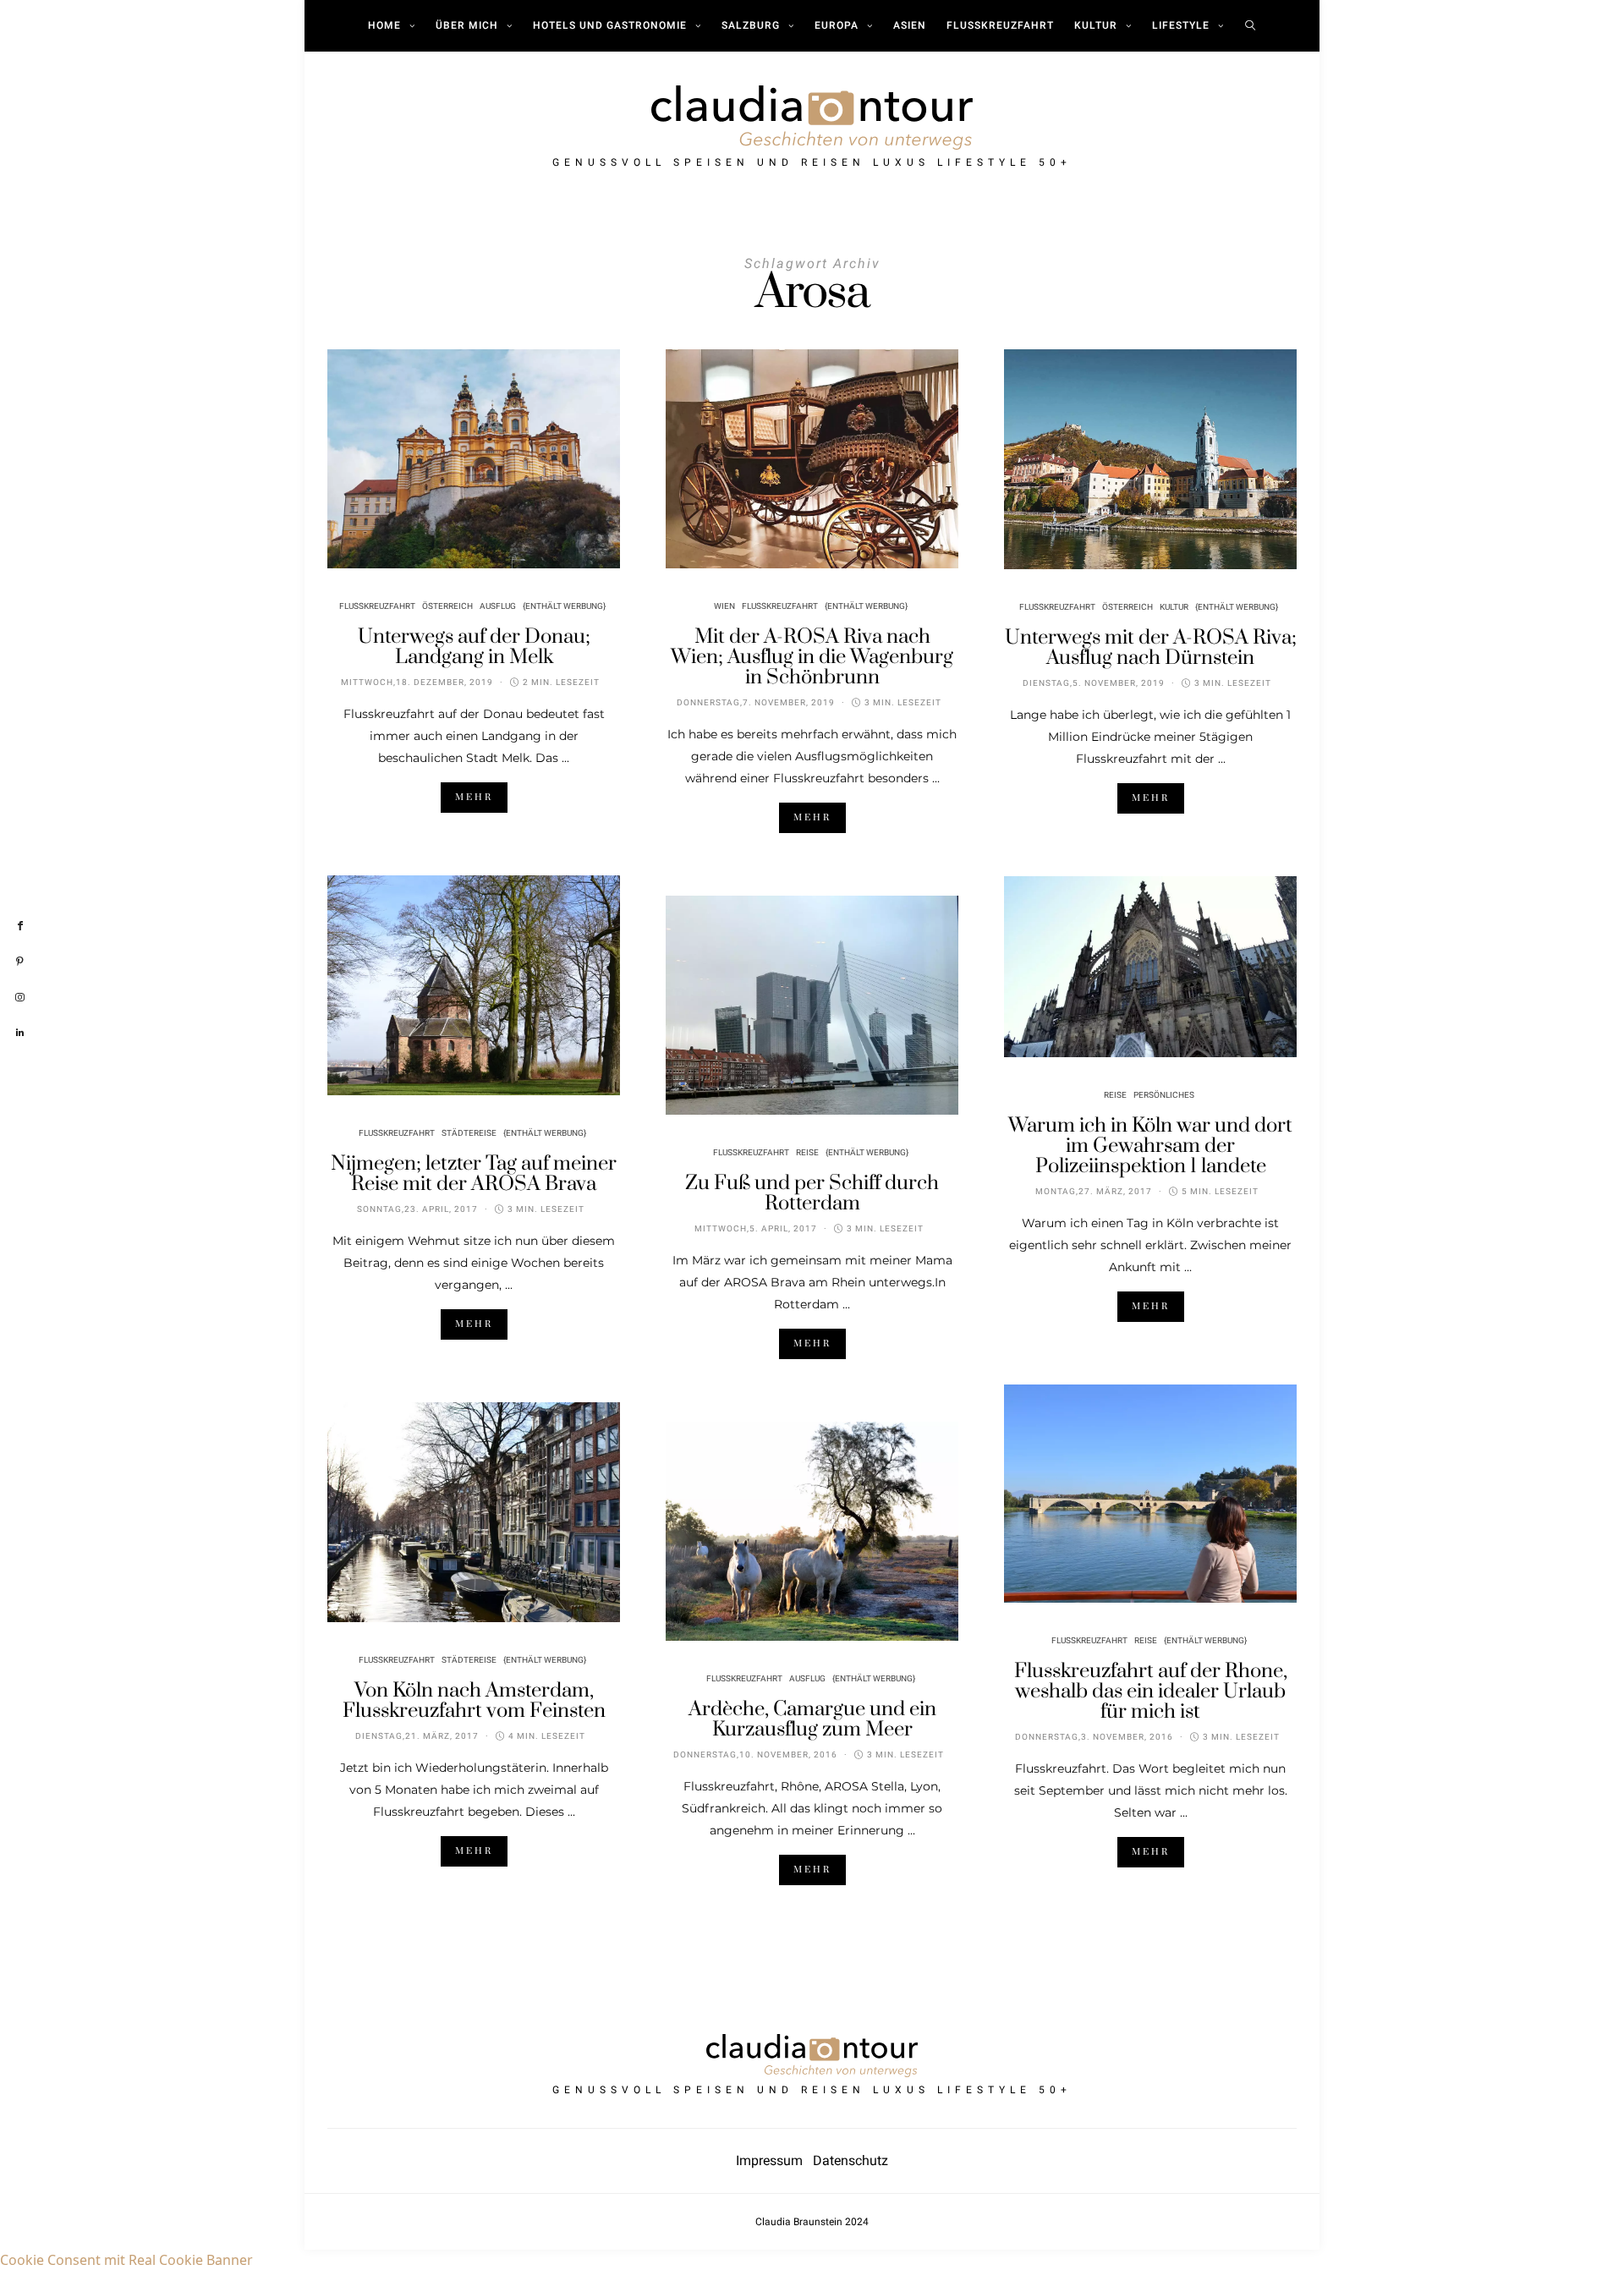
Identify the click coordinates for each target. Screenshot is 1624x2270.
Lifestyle (1181, 25)
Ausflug (498, 606)
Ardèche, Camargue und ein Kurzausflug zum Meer (812, 1719)
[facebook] (20, 926)
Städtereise (469, 1133)
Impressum (774, 2160)
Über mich (467, 25)
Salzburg (751, 25)
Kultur (1096, 25)
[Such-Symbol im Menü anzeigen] (1251, 25)
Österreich (447, 606)
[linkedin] (20, 1033)
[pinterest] (20, 962)
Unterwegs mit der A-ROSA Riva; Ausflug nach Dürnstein (1151, 648)
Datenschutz (850, 2160)
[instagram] (20, 998)
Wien (724, 606)
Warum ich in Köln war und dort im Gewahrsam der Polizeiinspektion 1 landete (1150, 1146)
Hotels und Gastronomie (610, 25)
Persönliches (1164, 1095)
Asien (910, 25)
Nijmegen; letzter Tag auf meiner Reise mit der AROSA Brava (474, 1174)
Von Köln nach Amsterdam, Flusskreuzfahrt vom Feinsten (474, 1701)
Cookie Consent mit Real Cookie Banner (126, 2260)
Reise (807, 1153)
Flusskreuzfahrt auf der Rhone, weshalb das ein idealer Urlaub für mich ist (1151, 1692)
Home (384, 25)
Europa (837, 25)
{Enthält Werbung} (564, 606)
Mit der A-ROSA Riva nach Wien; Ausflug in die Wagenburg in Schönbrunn (812, 657)
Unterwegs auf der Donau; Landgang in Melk (474, 647)
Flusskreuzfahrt (1000, 25)
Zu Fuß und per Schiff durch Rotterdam (812, 1193)
